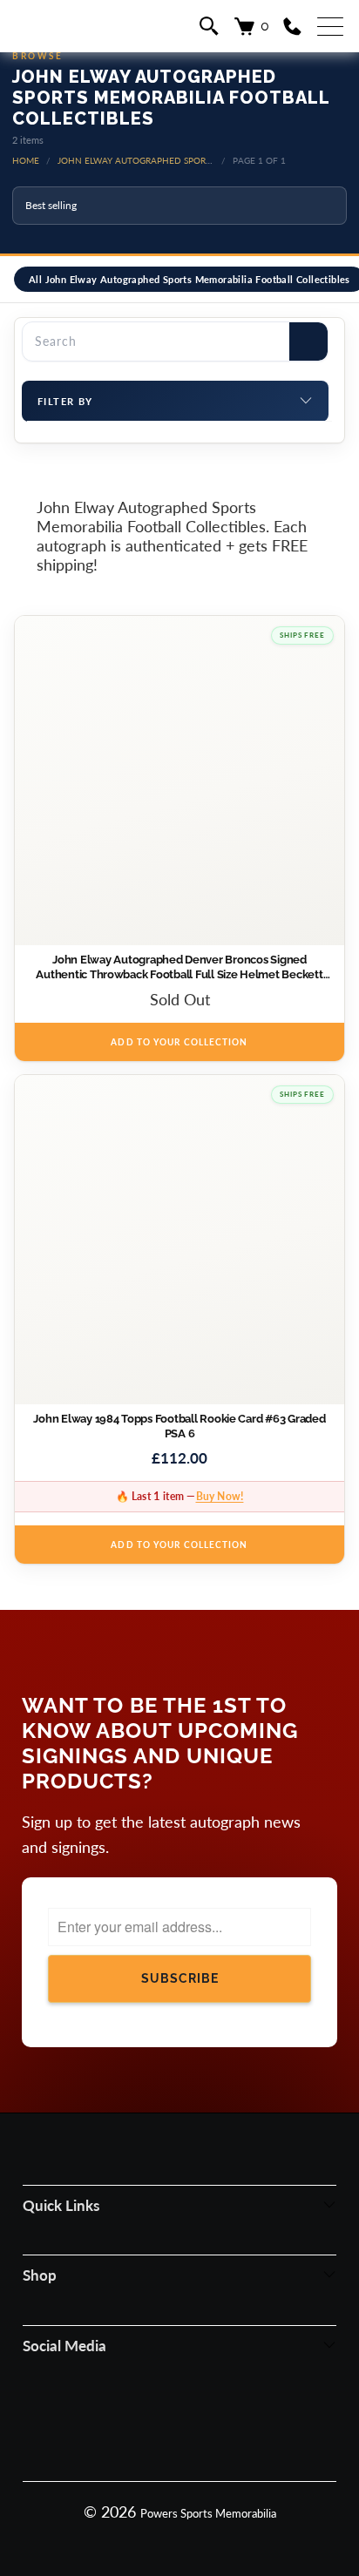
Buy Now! (220, 1496)
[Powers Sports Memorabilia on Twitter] (201, 2424)
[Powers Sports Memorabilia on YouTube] (247, 2424)
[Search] (308, 341)
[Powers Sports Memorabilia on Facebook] (111, 2424)
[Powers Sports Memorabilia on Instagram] (156, 2424)
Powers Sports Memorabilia (208, 2513)
